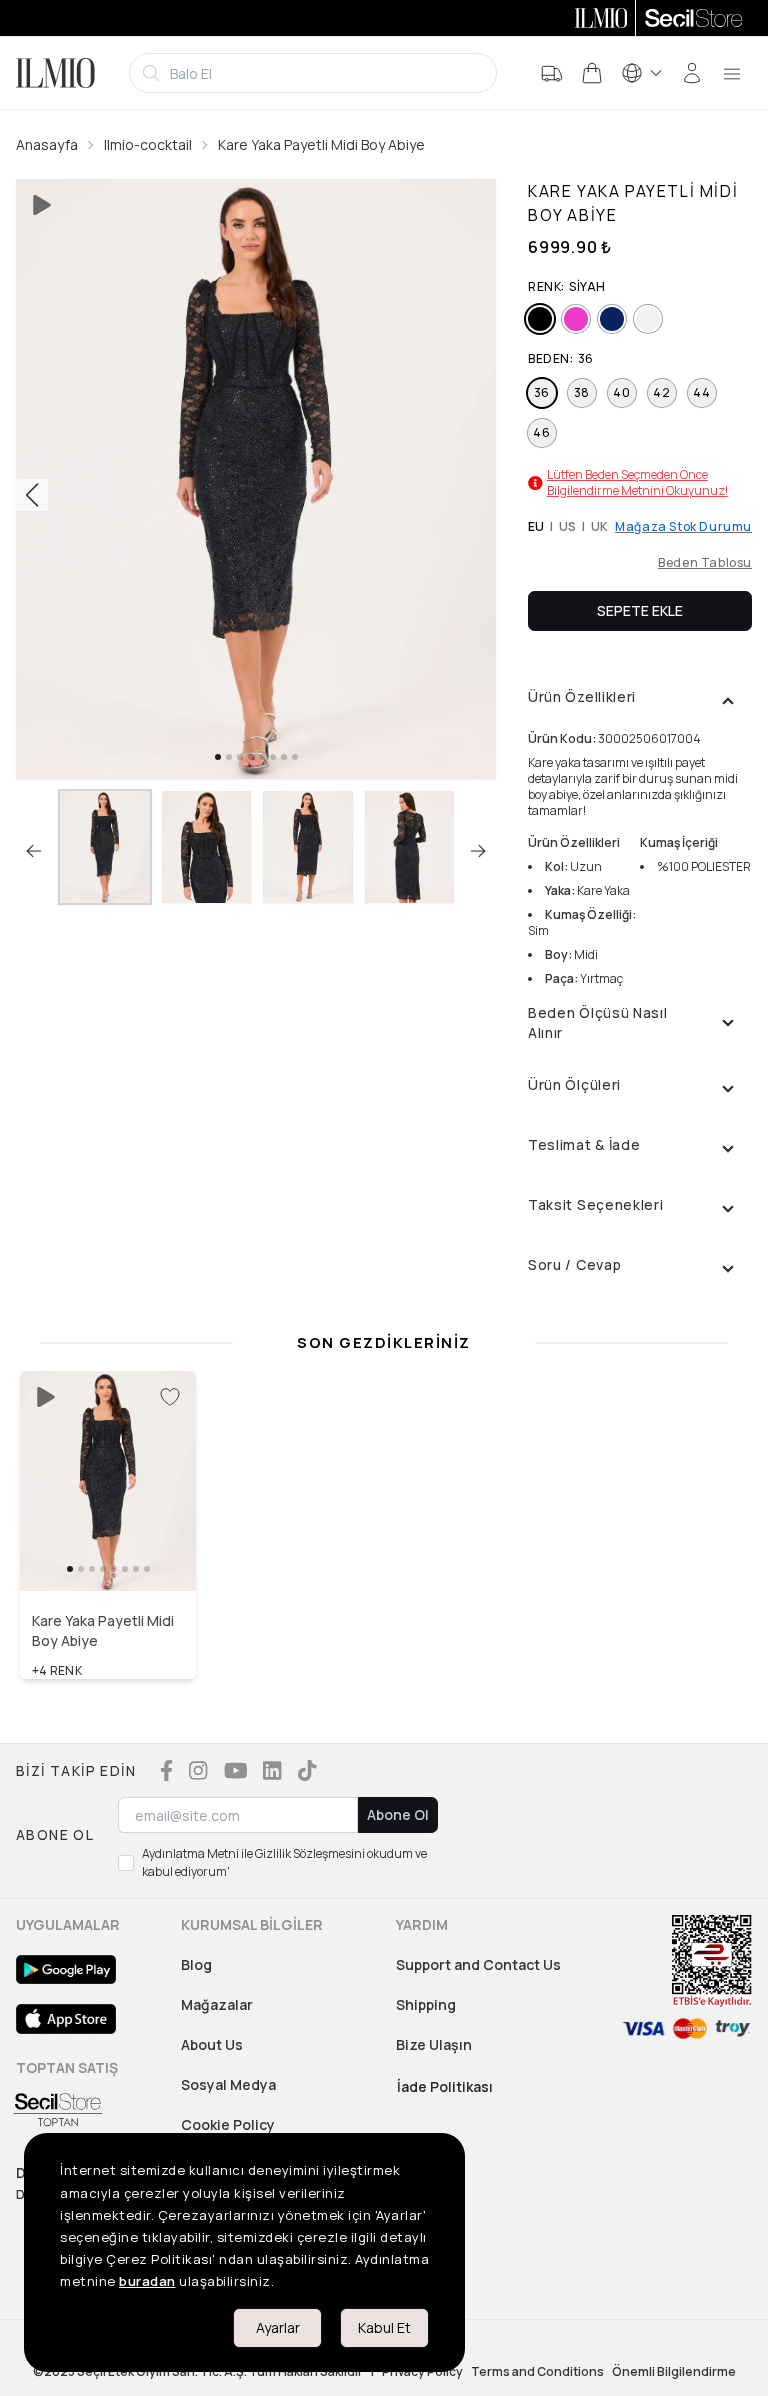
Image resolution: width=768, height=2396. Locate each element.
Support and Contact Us (478, 1964)
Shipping (426, 2004)
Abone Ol (398, 1814)
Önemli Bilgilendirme (674, 2372)
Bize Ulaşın (434, 2044)
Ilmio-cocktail (148, 144)
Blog (196, 1964)
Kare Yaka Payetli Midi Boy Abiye (321, 144)
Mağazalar (217, 2004)
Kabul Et (384, 2327)
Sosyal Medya (228, 2084)
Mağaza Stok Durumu (683, 527)
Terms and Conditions (537, 2372)
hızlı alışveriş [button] (108, 1549)
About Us (212, 2044)
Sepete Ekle (640, 610)
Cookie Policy (228, 2124)
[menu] (732, 73)
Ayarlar (278, 2327)
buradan (147, 2281)
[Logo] (55, 73)
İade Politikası (445, 2086)
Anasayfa (47, 144)
